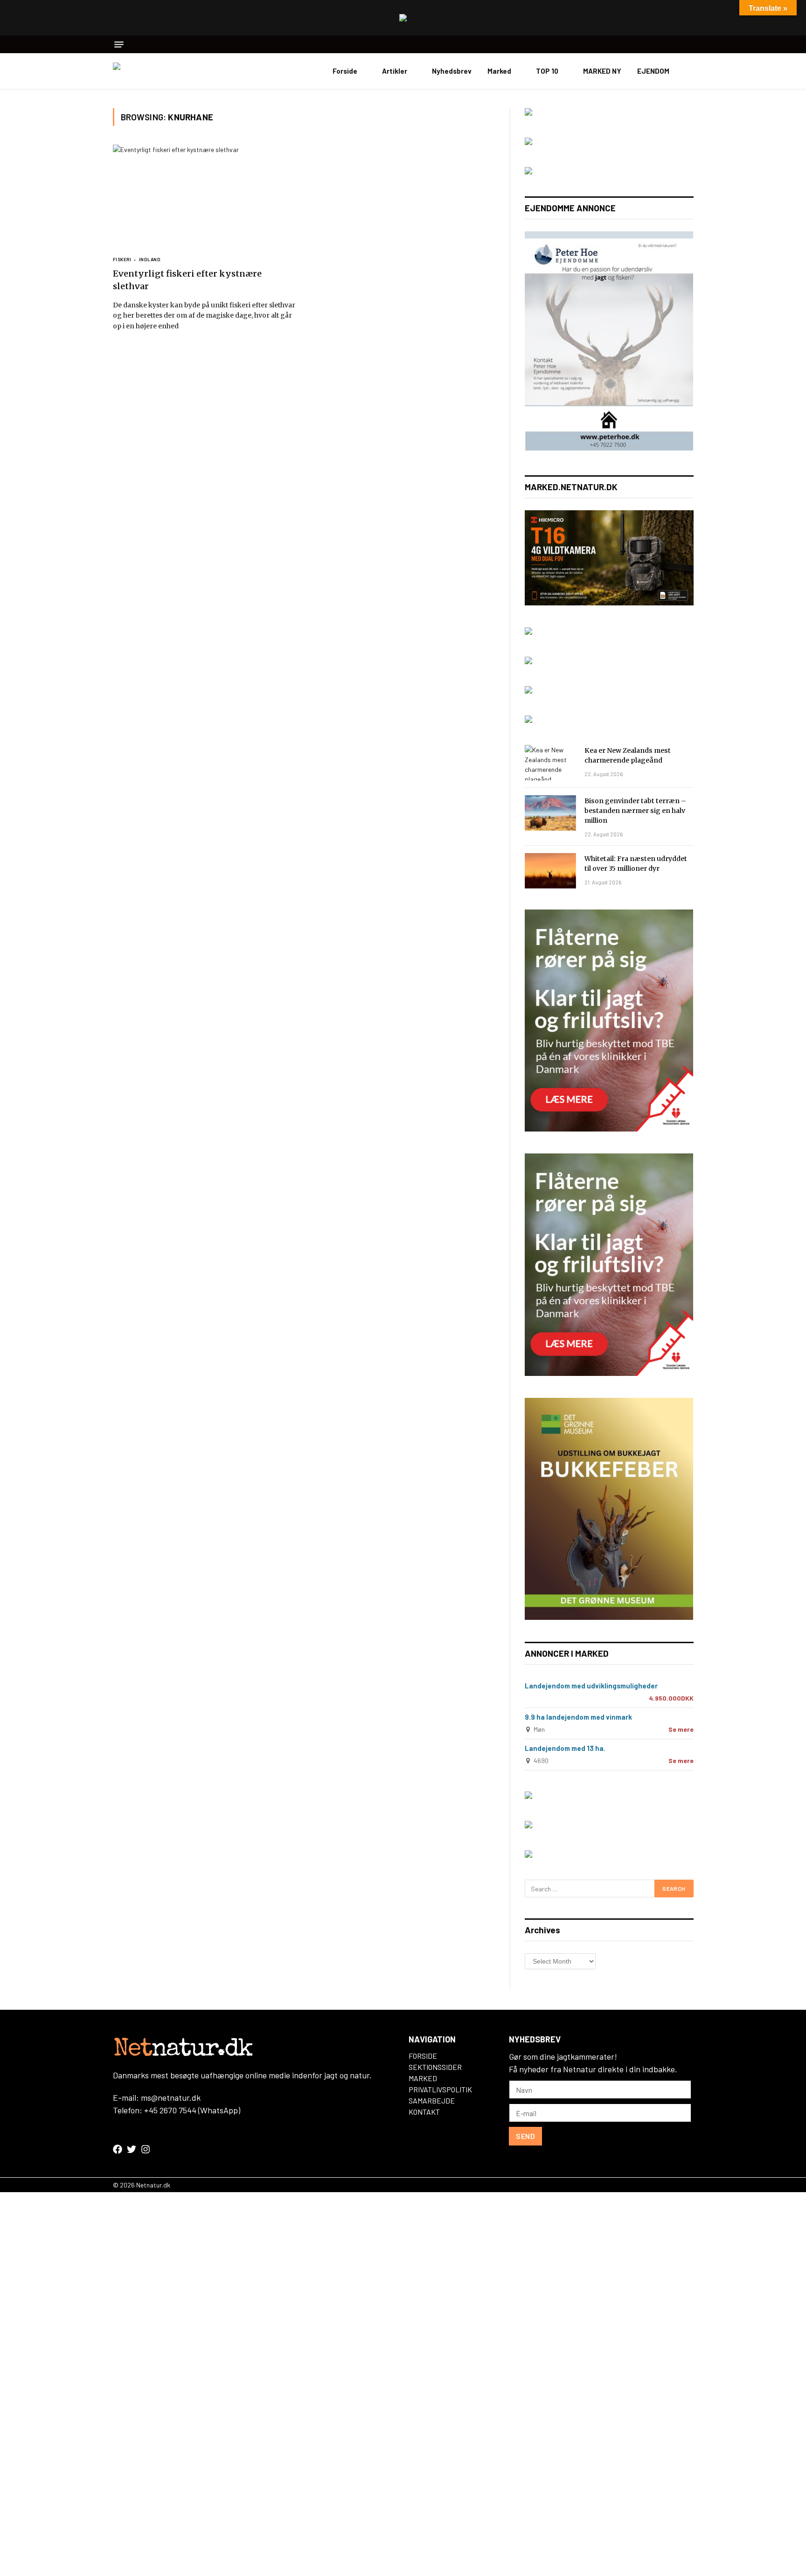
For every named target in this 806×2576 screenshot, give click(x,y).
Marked (499, 71)
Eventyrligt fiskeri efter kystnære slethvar (187, 280)
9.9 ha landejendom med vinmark (578, 1717)
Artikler (395, 71)
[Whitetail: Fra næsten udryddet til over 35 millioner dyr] (550, 871)
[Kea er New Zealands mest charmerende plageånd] (550, 763)
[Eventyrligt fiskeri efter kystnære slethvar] (204, 196)
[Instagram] (146, 2149)
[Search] (690, 44)
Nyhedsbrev (452, 71)
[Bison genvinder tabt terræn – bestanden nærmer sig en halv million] (550, 813)
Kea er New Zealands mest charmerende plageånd (628, 755)
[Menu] (119, 45)
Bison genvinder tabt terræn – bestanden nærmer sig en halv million (635, 811)
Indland (150, 259)
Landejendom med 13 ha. (565, 1748)
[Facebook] (118, 2149)
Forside (345, 71)
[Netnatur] (160, 71)
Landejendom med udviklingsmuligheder (591, 1686)
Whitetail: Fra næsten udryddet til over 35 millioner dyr (636, 864)
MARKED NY (602, 71)
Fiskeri (122, 259)
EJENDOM (653, 71)
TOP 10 (547, 71)
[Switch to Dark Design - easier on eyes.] (689, 71)
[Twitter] (132, 2149)
